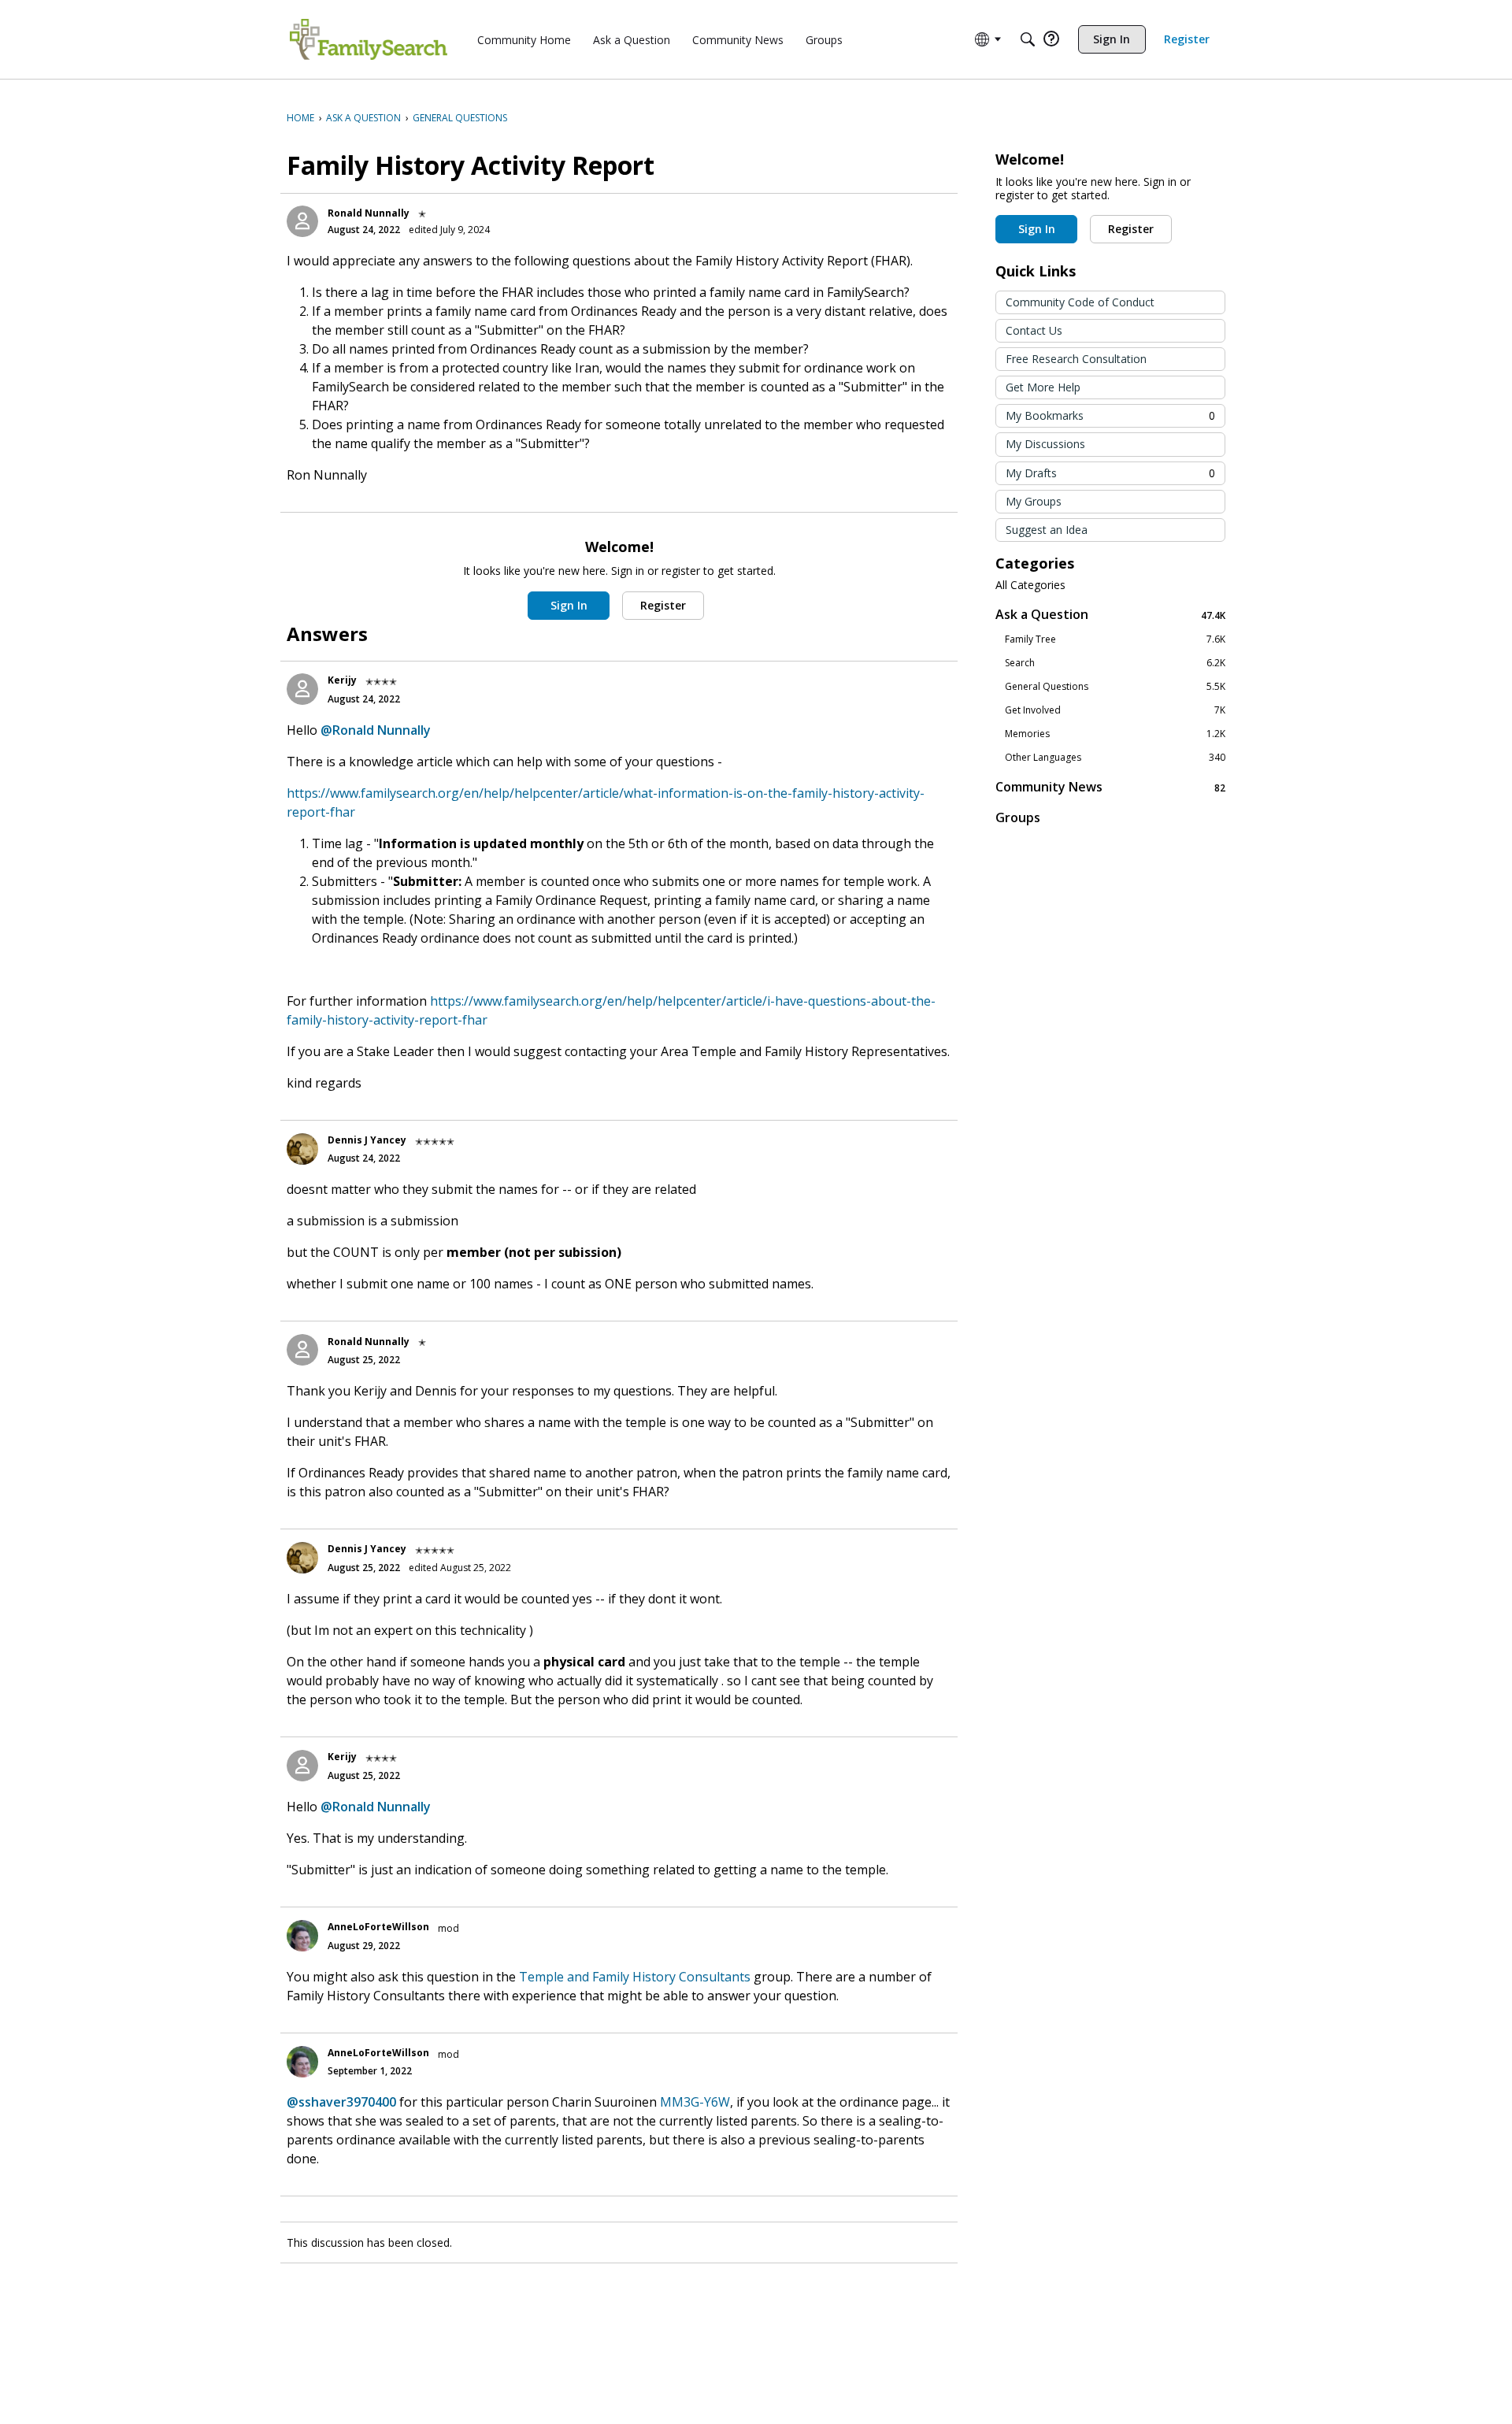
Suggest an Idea (1047, 530)
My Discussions (1045, 444)
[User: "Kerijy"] (302, 689)
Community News (1110, 787)
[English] (369, 39)
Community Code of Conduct (1080, 302)
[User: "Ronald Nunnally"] (302, 221)
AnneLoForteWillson (378, 1927)
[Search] (1028, 39)
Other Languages (1115, 758)
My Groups (1034, 501)
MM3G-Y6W (695, 2102)
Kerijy (342, 680)
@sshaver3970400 (341, 2102)
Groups (1018, 817)
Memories (1115, 734)
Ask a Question (1110, 615)
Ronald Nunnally (369, 213)
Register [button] (663, 605)
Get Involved (1115, 710)
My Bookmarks (1110, 415)
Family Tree (1115, 639)
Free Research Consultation (1076, 359)
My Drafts (1110, 473)
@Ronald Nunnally (376, 730)
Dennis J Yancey (367, 1140)
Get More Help (1043, 387)
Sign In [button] (569, 605)
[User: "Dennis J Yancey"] (302, 1149)
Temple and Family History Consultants (635, 1977)
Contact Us (1034, 330)
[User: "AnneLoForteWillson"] (302, 1936)
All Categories (1030, 585)
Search (1115, 663)
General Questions (1115, 687)
